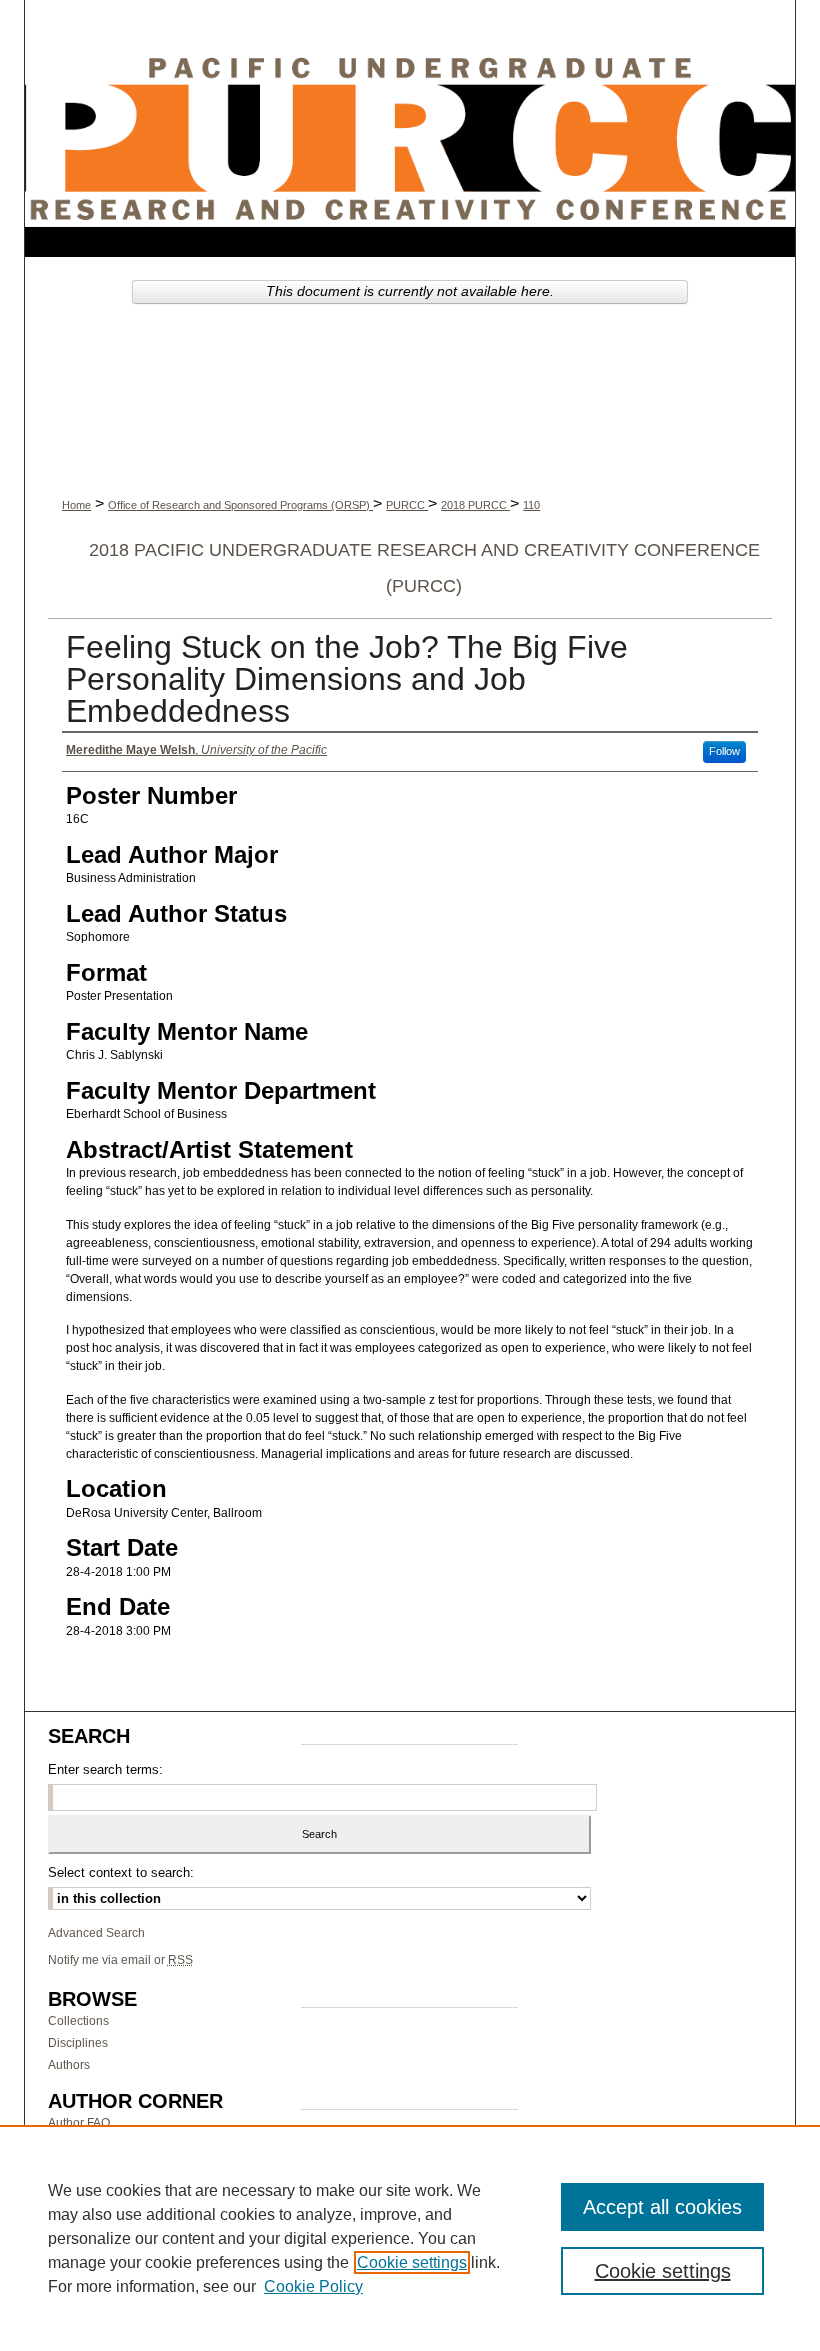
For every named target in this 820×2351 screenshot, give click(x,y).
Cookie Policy (313, 2286)
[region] (410, 2238)
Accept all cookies (662, 2207)
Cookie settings (412, 2262)
